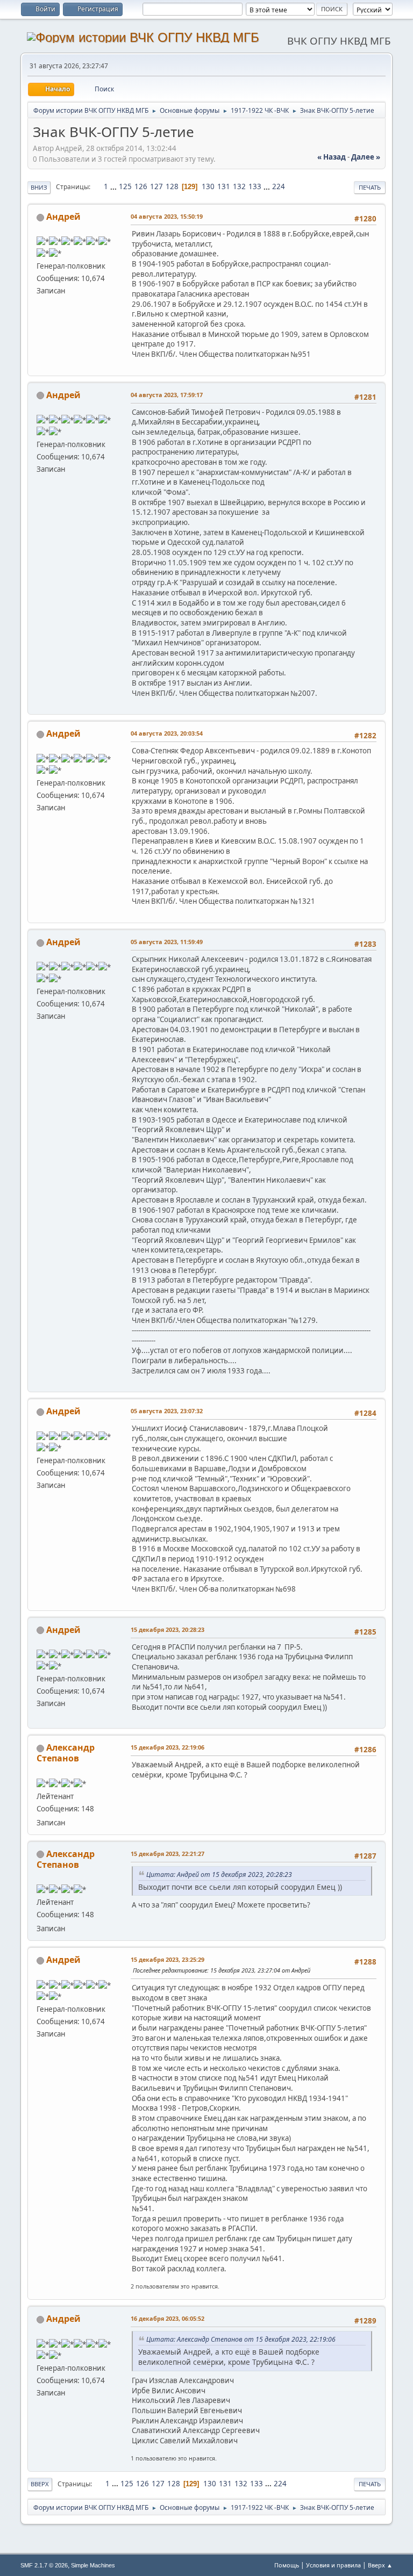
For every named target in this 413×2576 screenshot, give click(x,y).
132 (239, 186)
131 (224, 186)
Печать (370, 187)
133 (255, 186)
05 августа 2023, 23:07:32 (167, 1411)
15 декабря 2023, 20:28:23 (168, 1629)
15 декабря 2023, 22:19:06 (168, 1747)
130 (208, 186)
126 (141, 186)
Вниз (39, 187)
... (114, 186)
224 (279, 186)
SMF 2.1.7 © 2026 (44, 2565)
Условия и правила (333, 2565)
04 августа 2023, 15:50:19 (167, 216)
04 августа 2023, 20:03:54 (167, 733)
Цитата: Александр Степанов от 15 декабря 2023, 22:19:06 (241, 2339)
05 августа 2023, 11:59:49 (167, 942)
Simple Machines (93, 2565)
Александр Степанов (66, 1753)
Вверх (40, 2484)
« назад (332, 157)
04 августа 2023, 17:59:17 (167, 395)
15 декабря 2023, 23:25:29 (168, 1959)
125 (125, 186)
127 (156, 186)
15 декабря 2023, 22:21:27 (168, 1854)
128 (172, 186)
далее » (366, 157)
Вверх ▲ (380, 2565)
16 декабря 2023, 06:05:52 (168, 2318)
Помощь (287, 2565)
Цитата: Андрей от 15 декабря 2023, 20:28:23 (219, 1875)
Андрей (63, 217)
